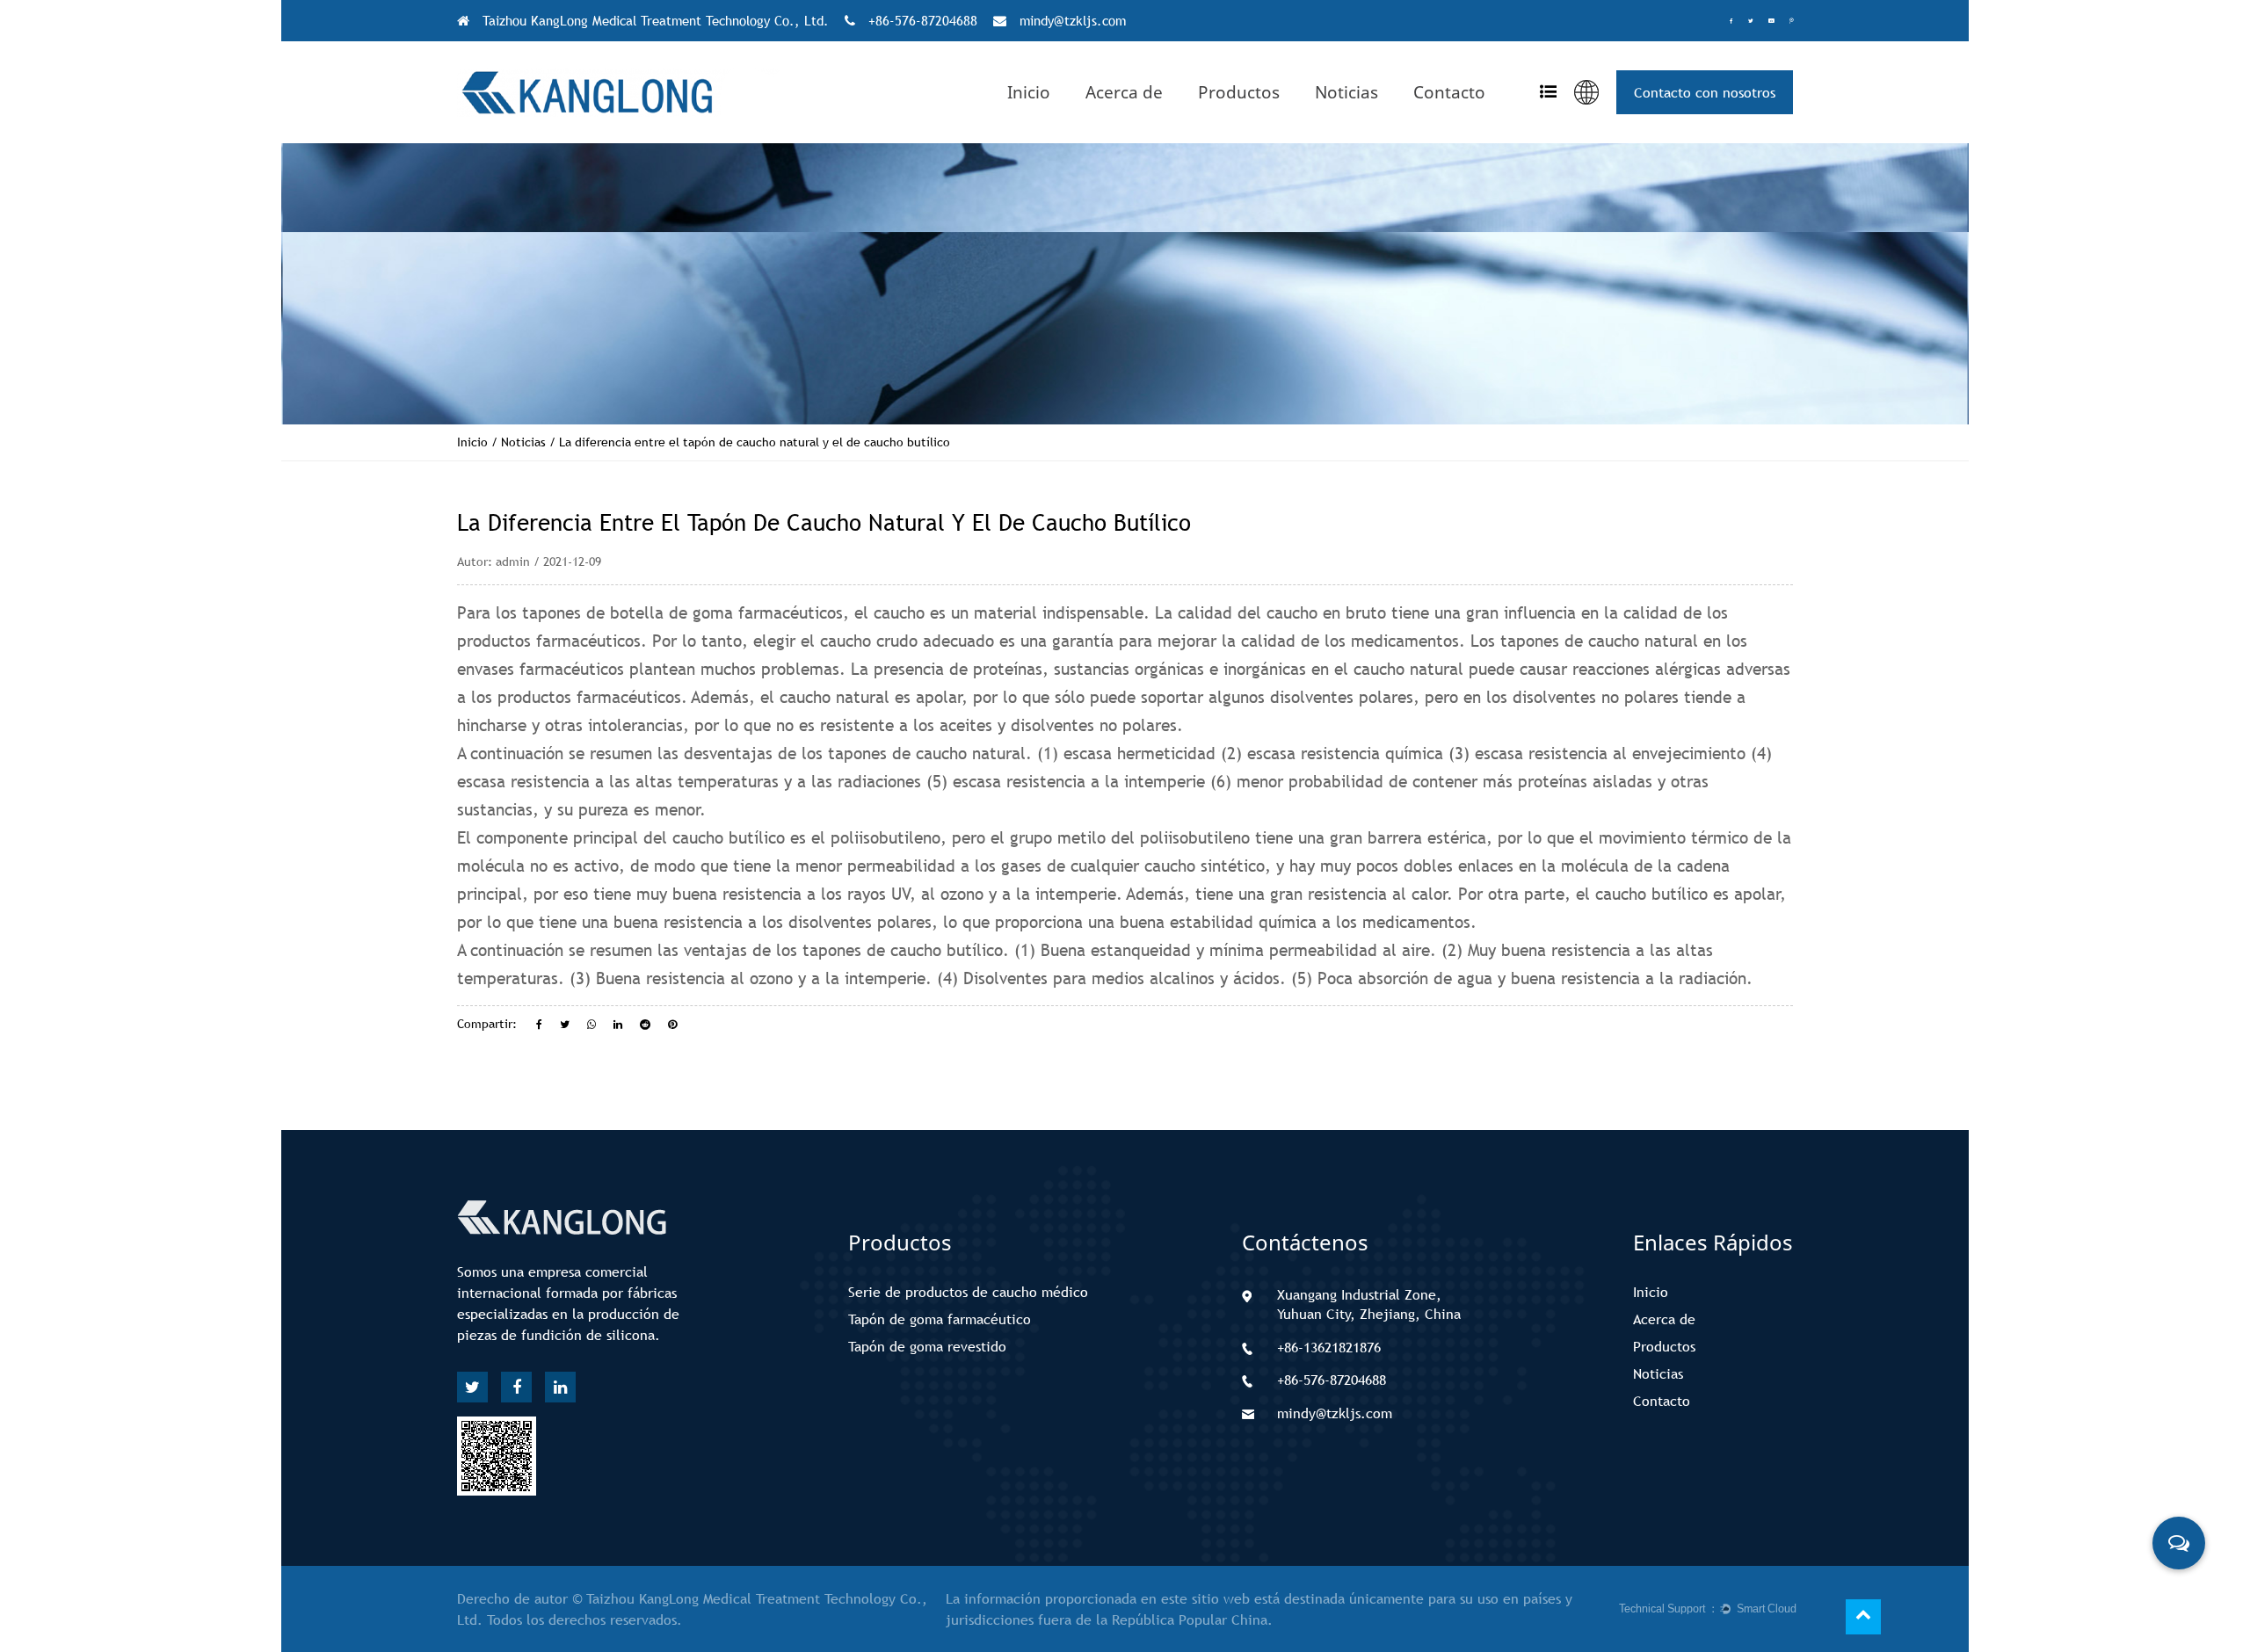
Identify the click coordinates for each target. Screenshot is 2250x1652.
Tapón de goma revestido (927, 1346)
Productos (1239, 92)
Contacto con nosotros (1705, 92)
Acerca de (1124, 92)
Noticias (1346, 92)
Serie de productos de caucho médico (968, 1292)
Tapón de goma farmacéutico (940, 1319)
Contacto (1449, 92)
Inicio (1029, 92)
